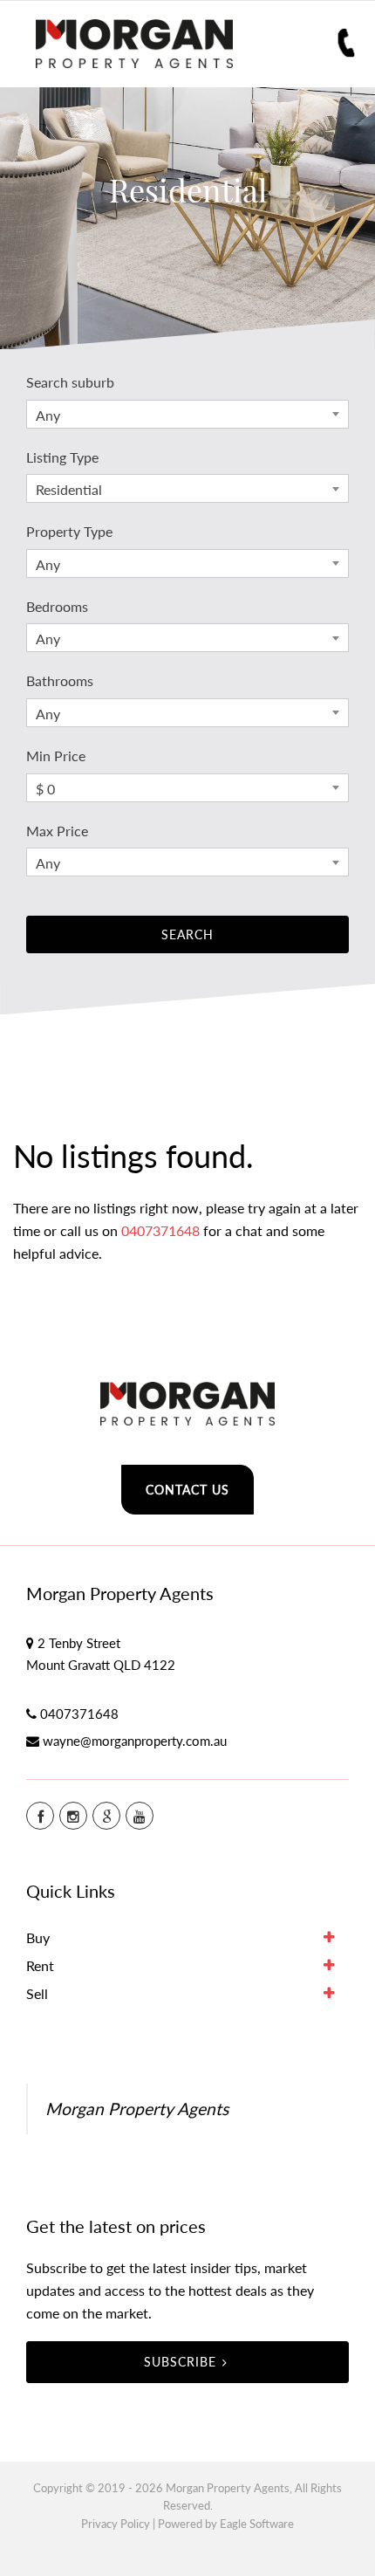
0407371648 (160, 1230)
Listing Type (62, 457)
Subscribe (180, 2362)
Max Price (57, 831)
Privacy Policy (116, 2524)
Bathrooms (60, 680)
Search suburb (70, 382)
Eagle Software (257, 2524)
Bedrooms (57, 606)
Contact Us (187, 1490)
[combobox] (187, 414)
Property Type (69, 531)
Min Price (56, 756)
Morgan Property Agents (137, 2109)
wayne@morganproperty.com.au (135, 1741)
